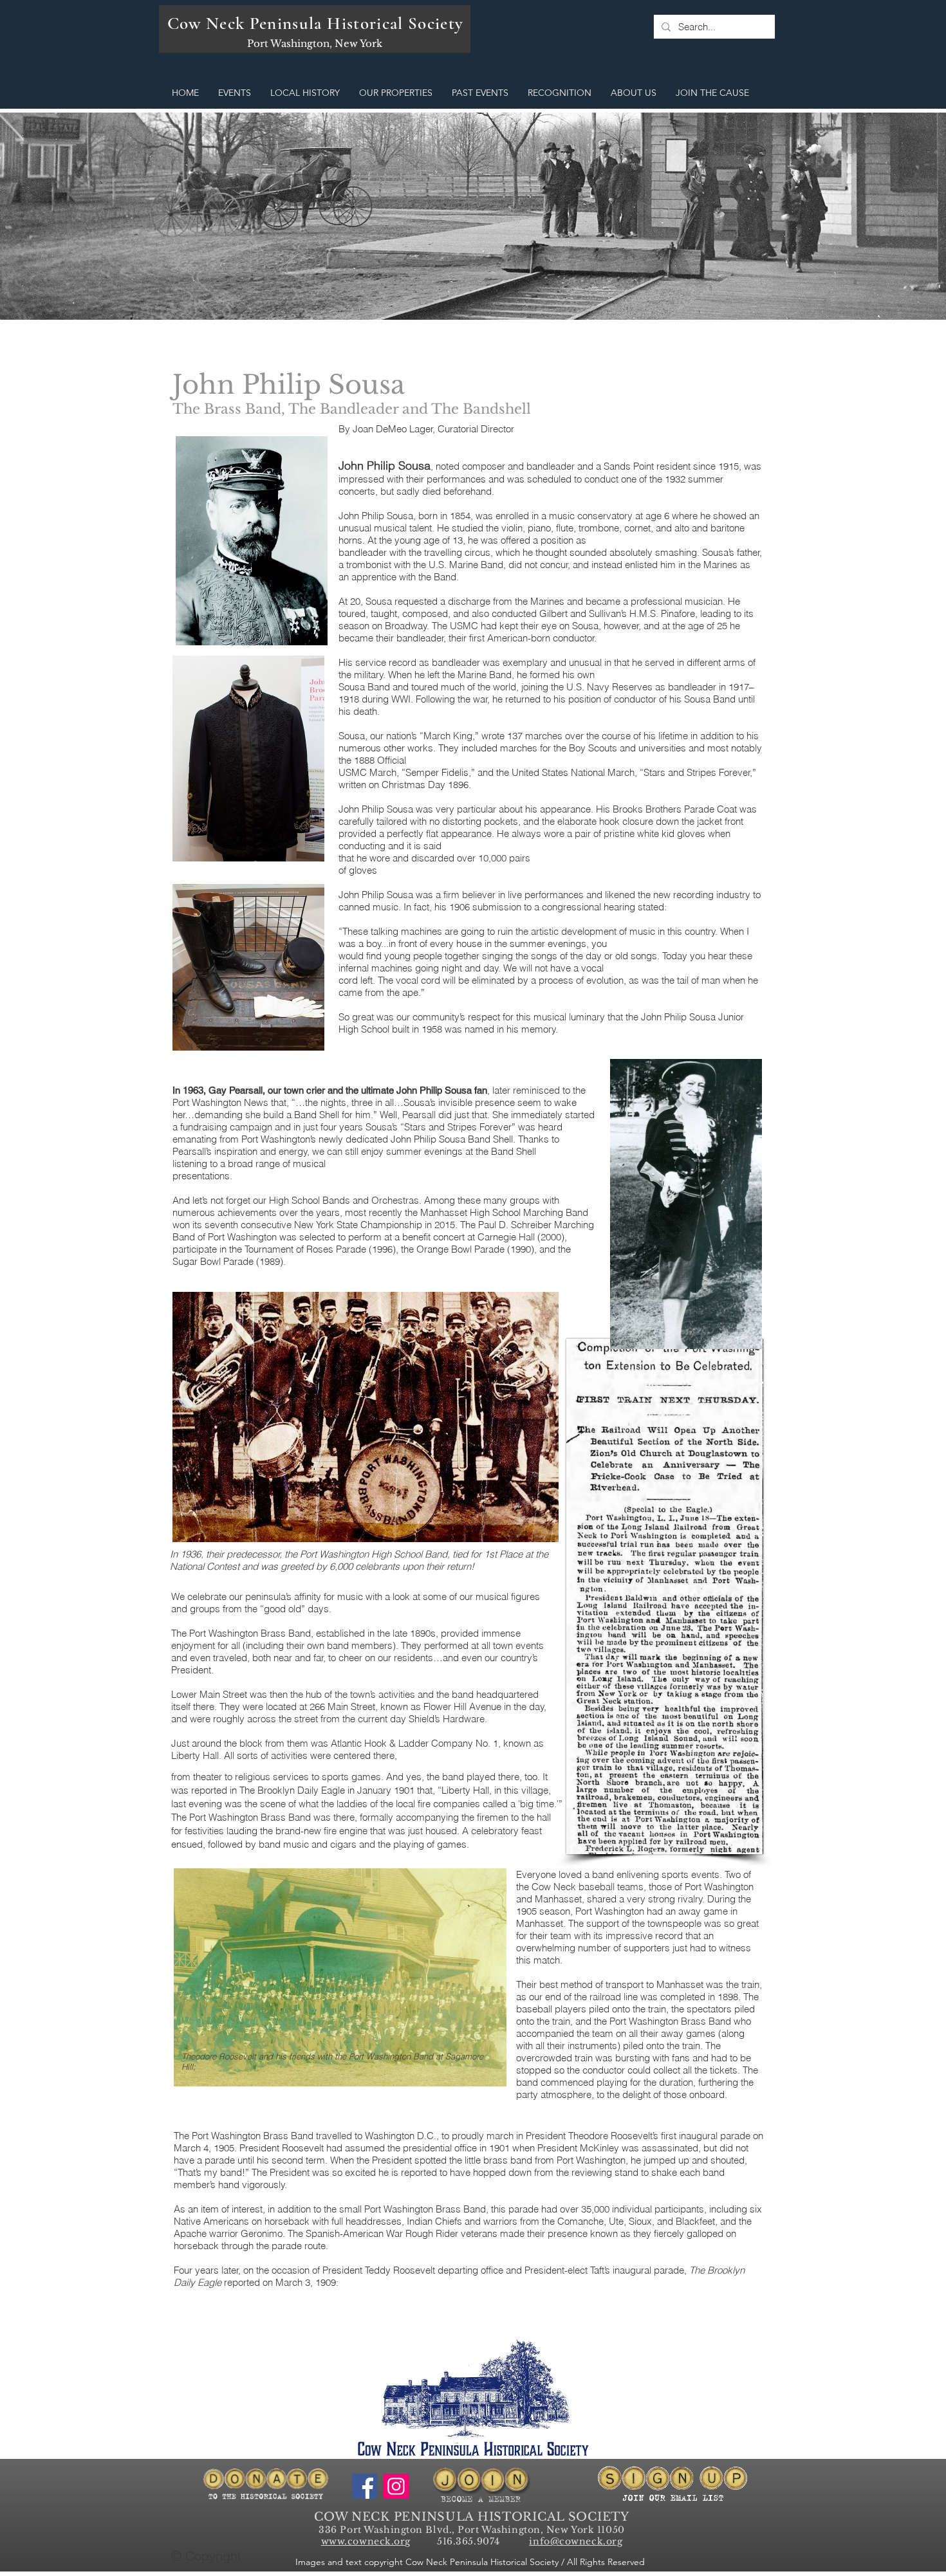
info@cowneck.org (576, 2541)
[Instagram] (396, 2486)
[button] (235, 93)
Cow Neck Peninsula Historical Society (316, 23)
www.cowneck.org (366, 2541)
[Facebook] (365, 2486)
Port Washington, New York (315, 43)
